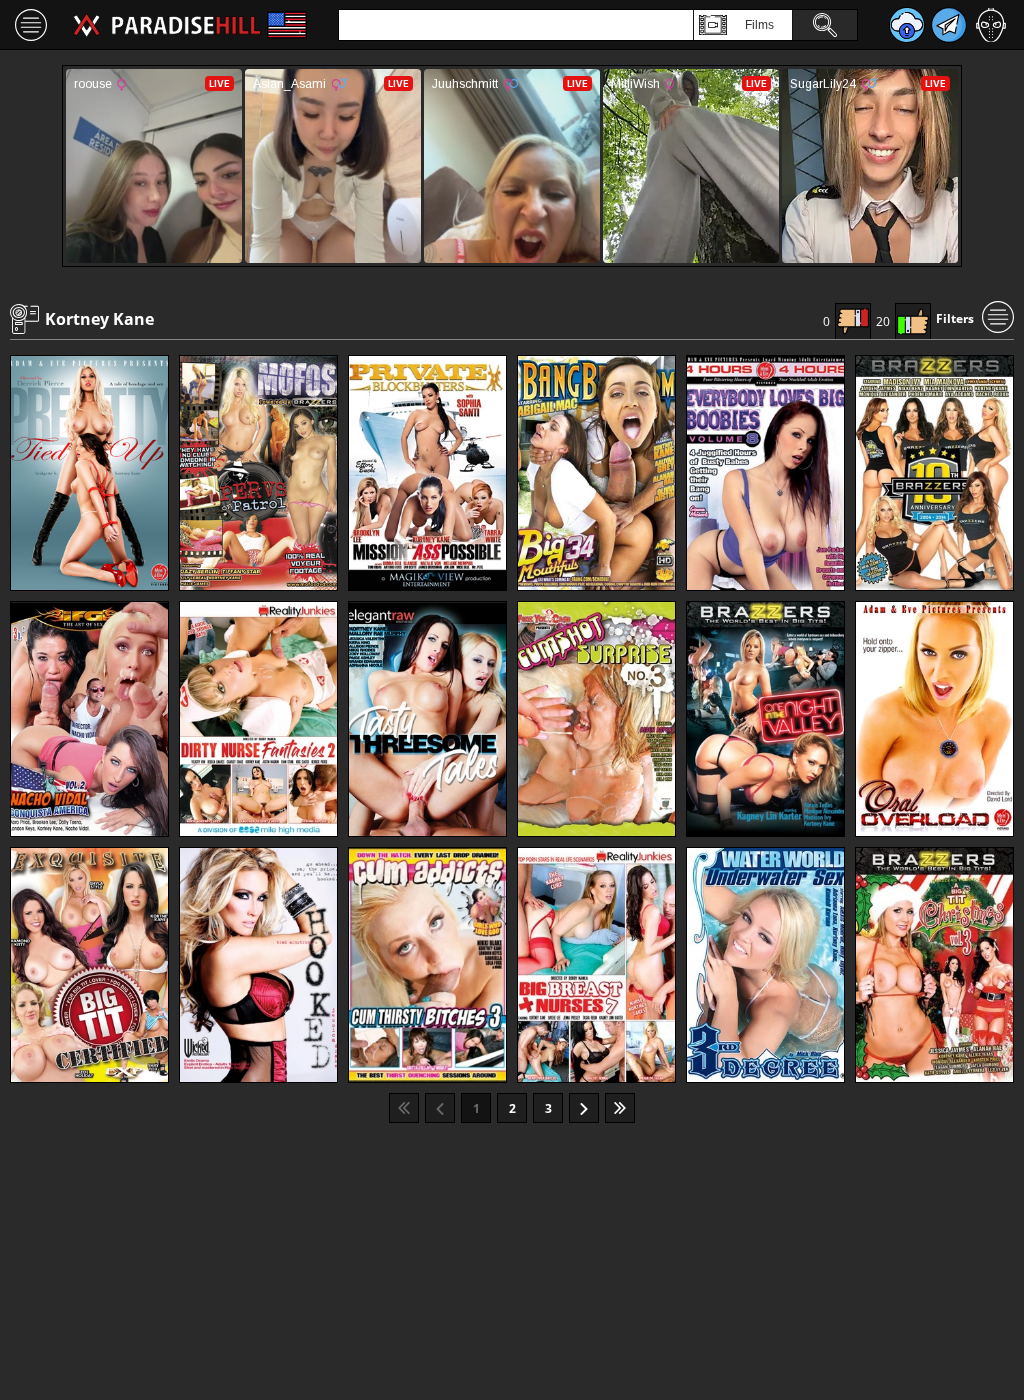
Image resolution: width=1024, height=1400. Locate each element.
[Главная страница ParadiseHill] (167, 25)
